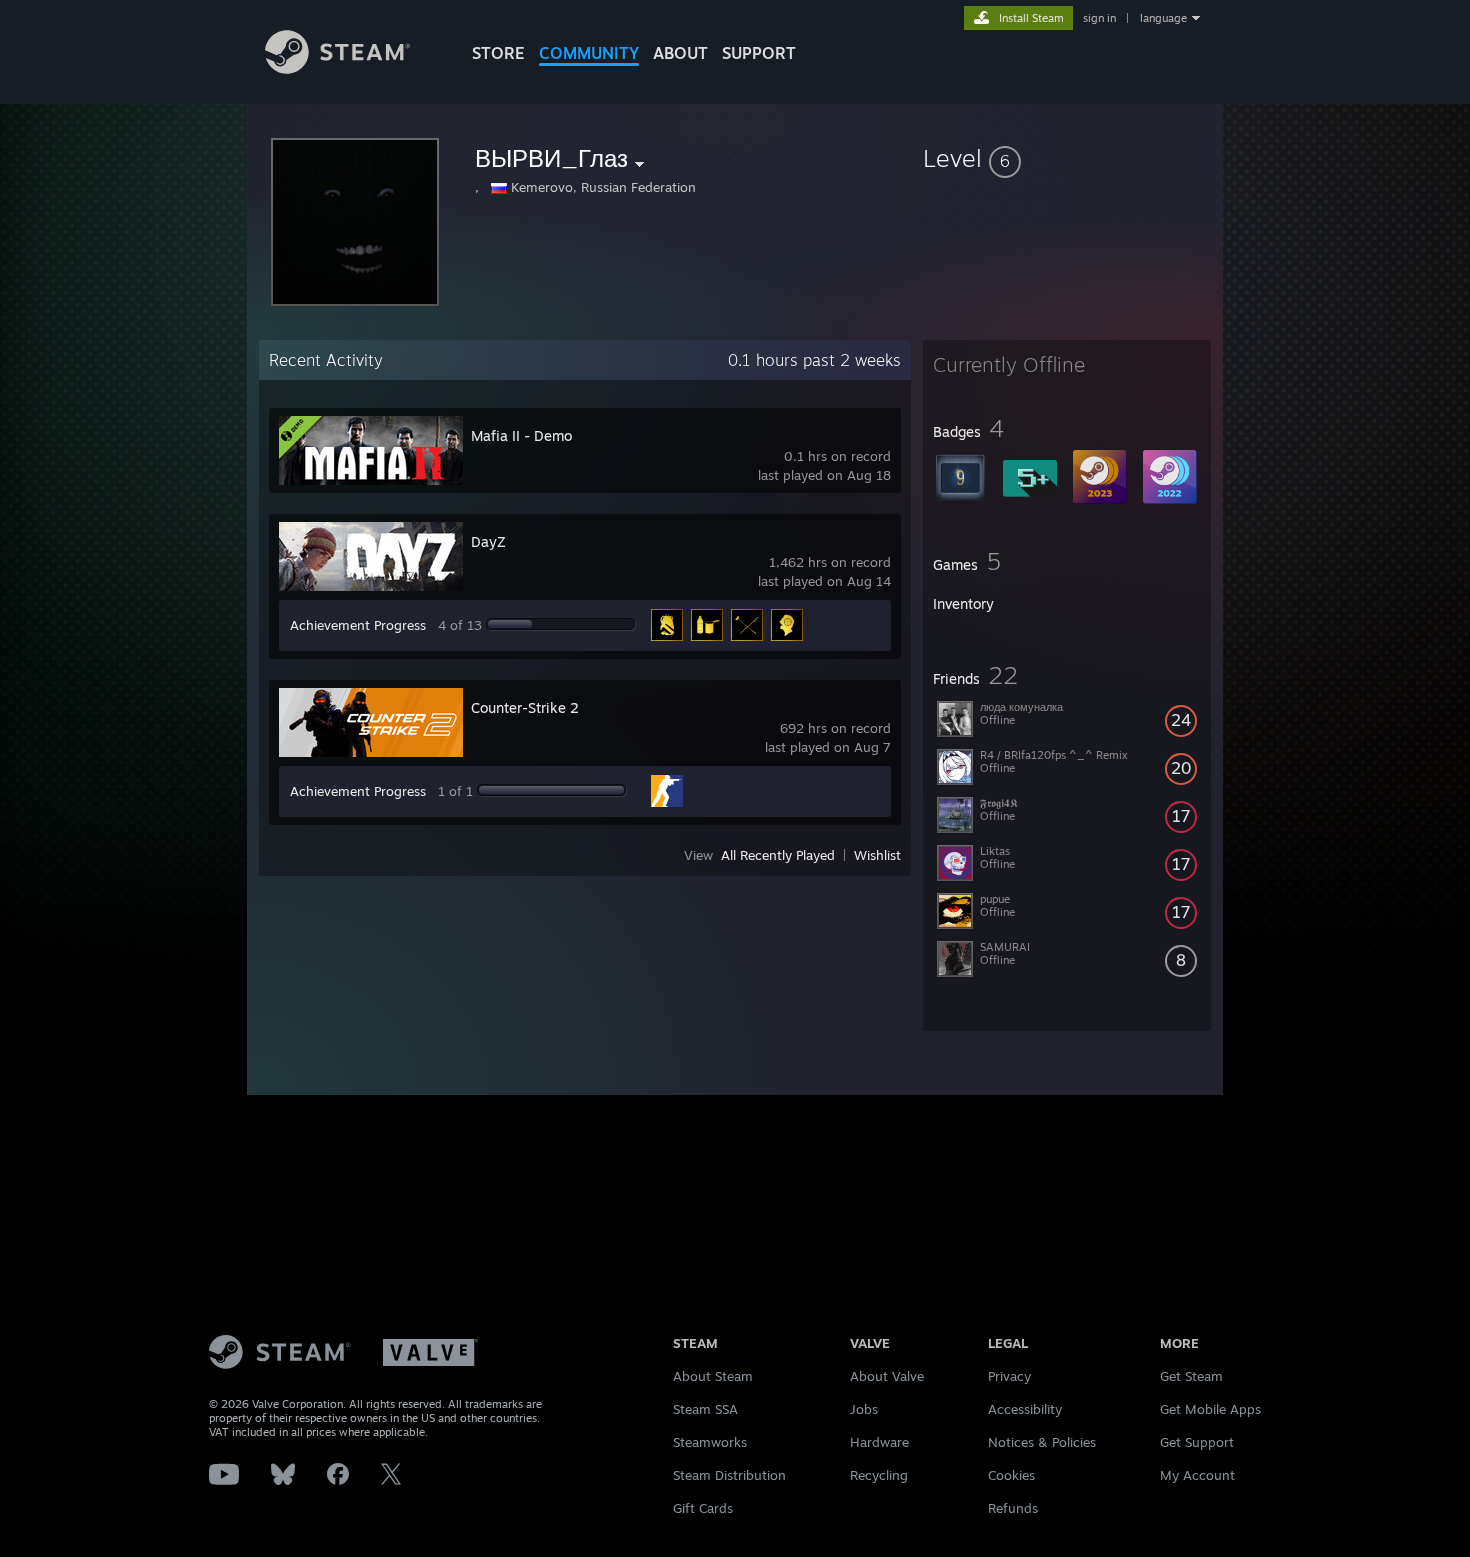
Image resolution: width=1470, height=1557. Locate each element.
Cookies (1011, 1475)
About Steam (713, 1376)
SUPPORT (759, 53)
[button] (1067, 158)
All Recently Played (778, 855)
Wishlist (877, 855)
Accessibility (1025, 1409)
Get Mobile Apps (1210, 1409)
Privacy (1009, 1376)
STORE (498, 53)
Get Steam (1191, 1376)
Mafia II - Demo (521, 435)
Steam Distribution (729, 1475)
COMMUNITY (589, 53)
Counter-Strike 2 (525, 707)
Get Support (1197, 1442)
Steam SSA (705, 1409)
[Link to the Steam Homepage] (337, 68)
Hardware (879, 1442)
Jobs (864, 1409)
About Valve (887, 1376)
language (1163, 18)
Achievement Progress (358, 625)
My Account (1197, 1475)
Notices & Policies (1042, 1442)
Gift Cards (703, 1508)
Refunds (1013, 1508)
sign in (1099, 18)
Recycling (879, 1475)
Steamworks (710, 1442)
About (680, 53)
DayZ (488, 541)
